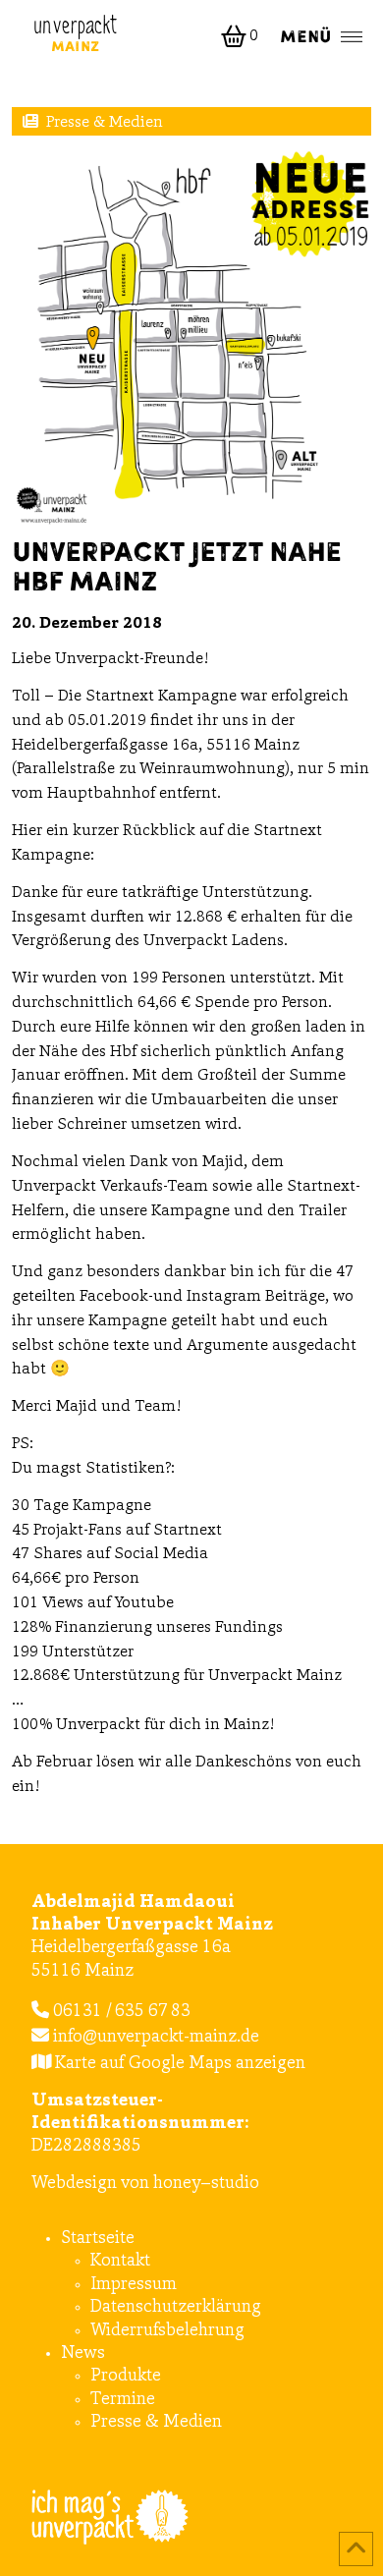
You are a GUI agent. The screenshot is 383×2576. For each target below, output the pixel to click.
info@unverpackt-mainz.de (154, 2038)
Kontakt (120, 2262)
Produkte (126, 2377)
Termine (123, 2400)
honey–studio (206, 2184)
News (83, 2354)
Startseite (98, 2239)
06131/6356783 (120, 2012)
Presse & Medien (105, 123)
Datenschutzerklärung (176, 2308)
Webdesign (74, 2184)
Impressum (134, 2285)
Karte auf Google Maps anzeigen (178, 2064)
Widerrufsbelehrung (167, 2331)
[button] (242, 36)
